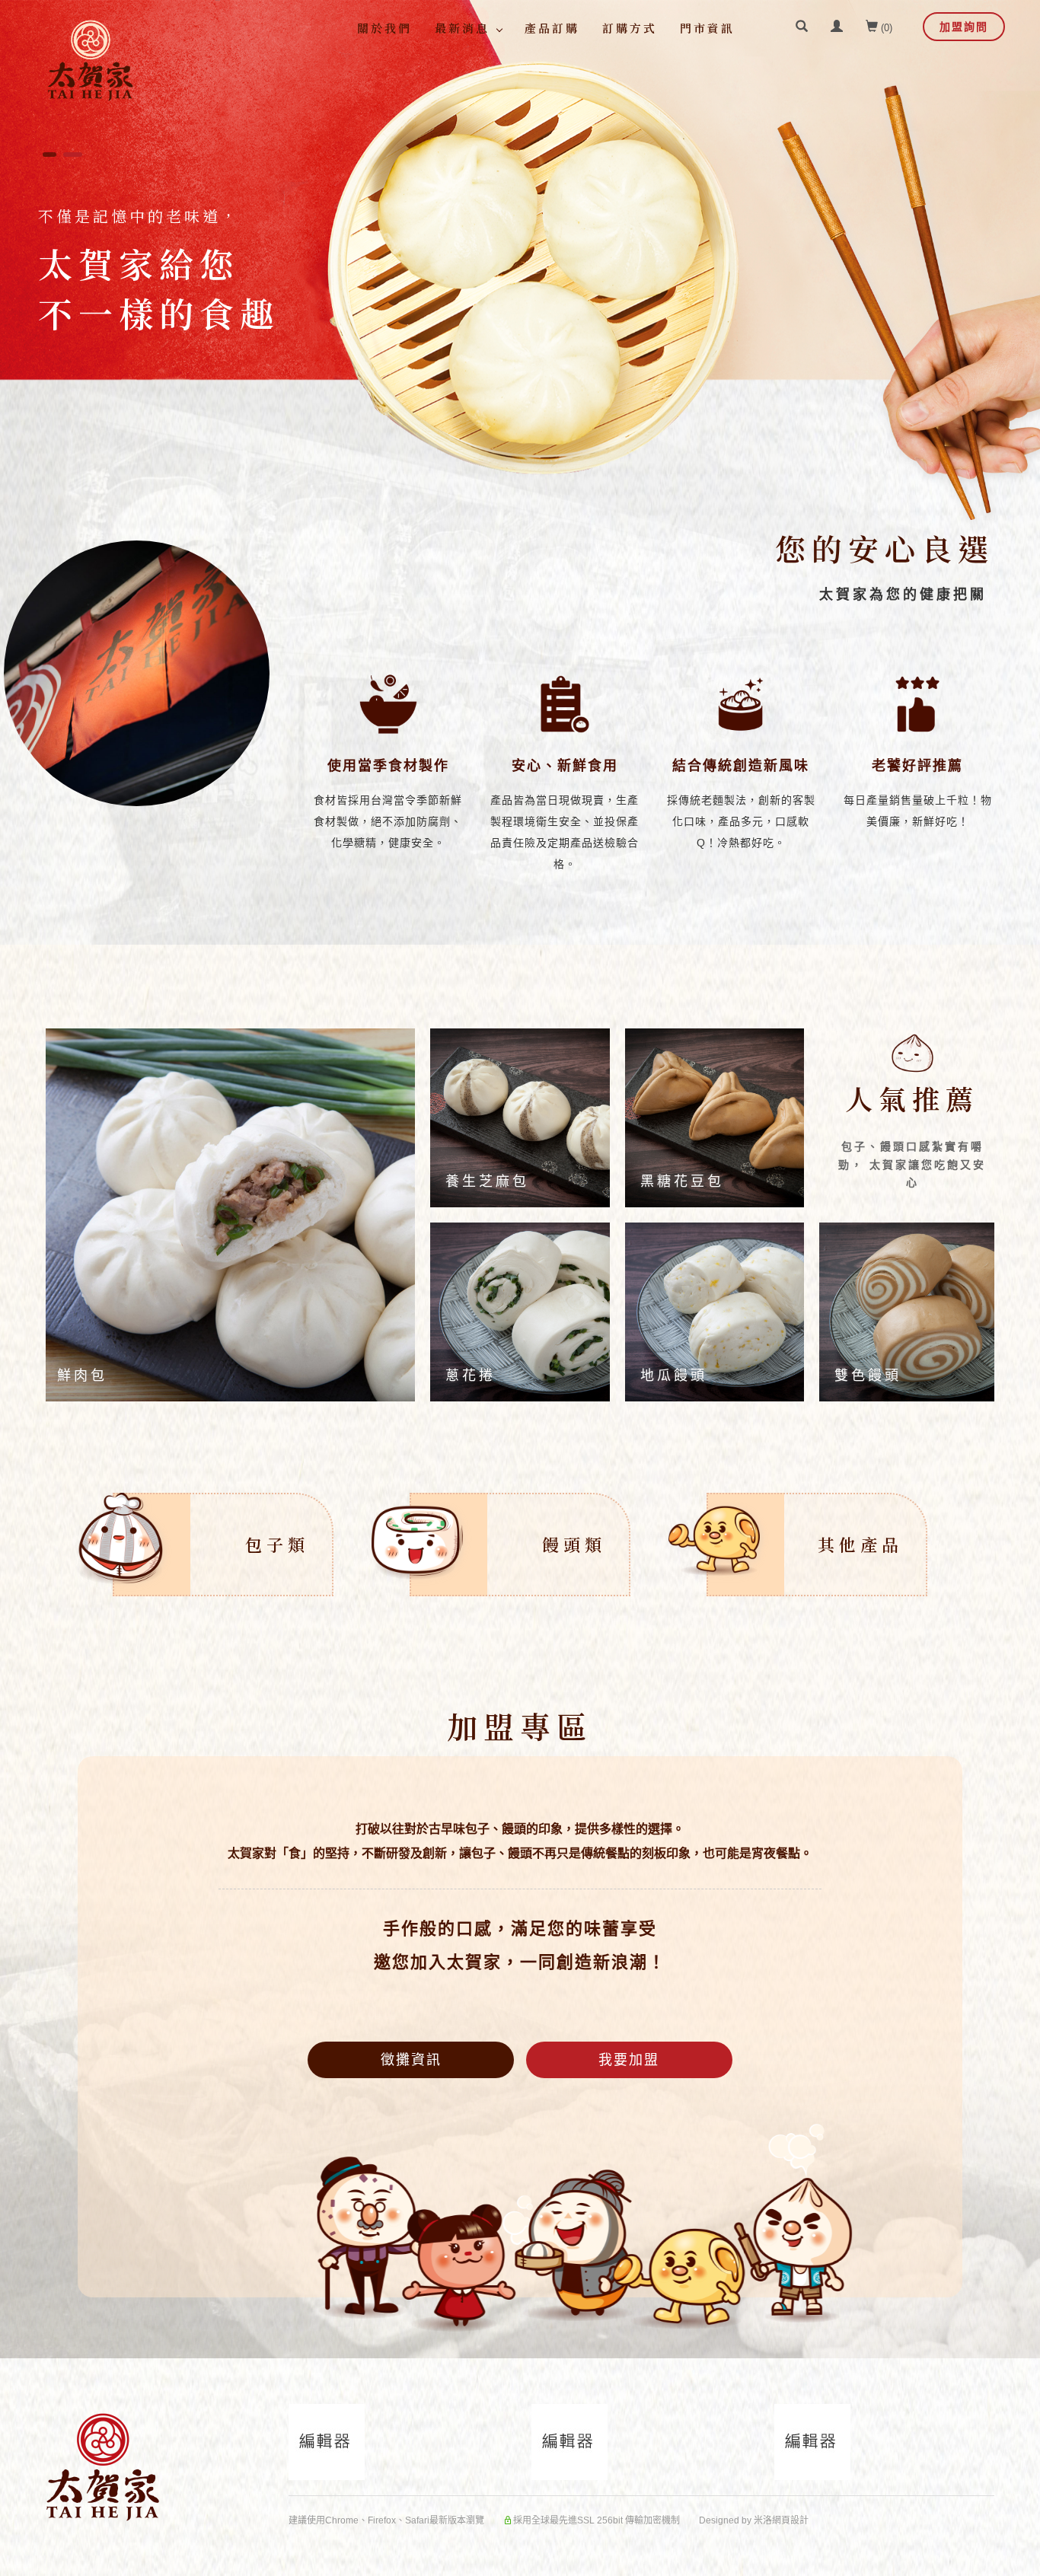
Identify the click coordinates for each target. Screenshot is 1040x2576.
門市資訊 (707, 28)
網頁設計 (790, 2520)
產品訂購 (552, 28)
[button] (802, 28)
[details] (228, 1215)
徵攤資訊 (411, 2060)
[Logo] (90, 61)
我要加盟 (629, 2060)
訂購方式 (630, 28)
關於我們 (384, 28)
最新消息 (462, 28)
